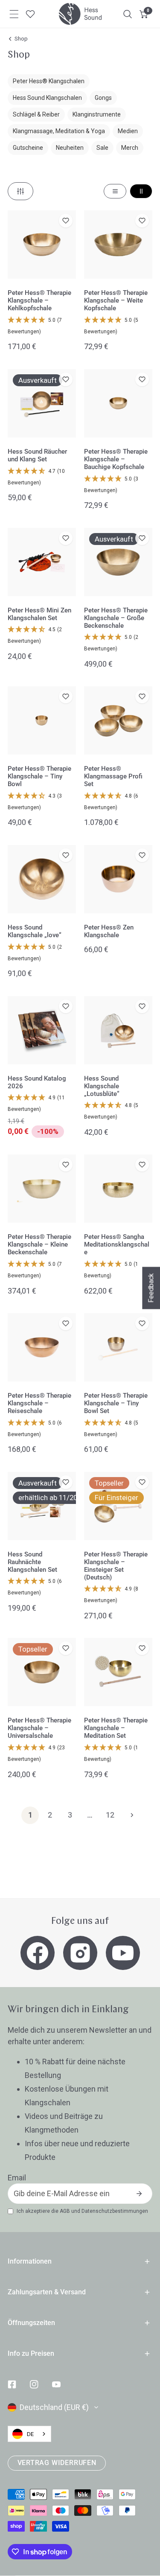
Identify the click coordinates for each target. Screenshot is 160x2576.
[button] (144, 14)
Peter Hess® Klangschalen (49, 81)
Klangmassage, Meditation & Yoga (59, 131)
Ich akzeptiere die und (82, 2211)
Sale (102, 148)
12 (110, 1815)
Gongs (103, 98)
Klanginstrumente (97, 114)
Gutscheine (28, 148)
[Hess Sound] (80, 14)
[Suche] (128, 14)
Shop (21, 39)
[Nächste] (130, 1815)
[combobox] (29, 2434)
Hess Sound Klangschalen (47, 98)
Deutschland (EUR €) (54, 2407)
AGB (65, 2211)
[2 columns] (141, 191)
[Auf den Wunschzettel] (66, 221)
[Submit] (139, 2194)
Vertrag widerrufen (57, 2463)
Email (17, 2178)
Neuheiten (70, 148)
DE (30, 2434)
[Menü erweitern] (14, 14)
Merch (130, 148)
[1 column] (115, 191)
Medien (128, 131)
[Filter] (20, 191)
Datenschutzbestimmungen (115, 2211)
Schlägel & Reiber (36, 114)
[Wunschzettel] (30, 14)
